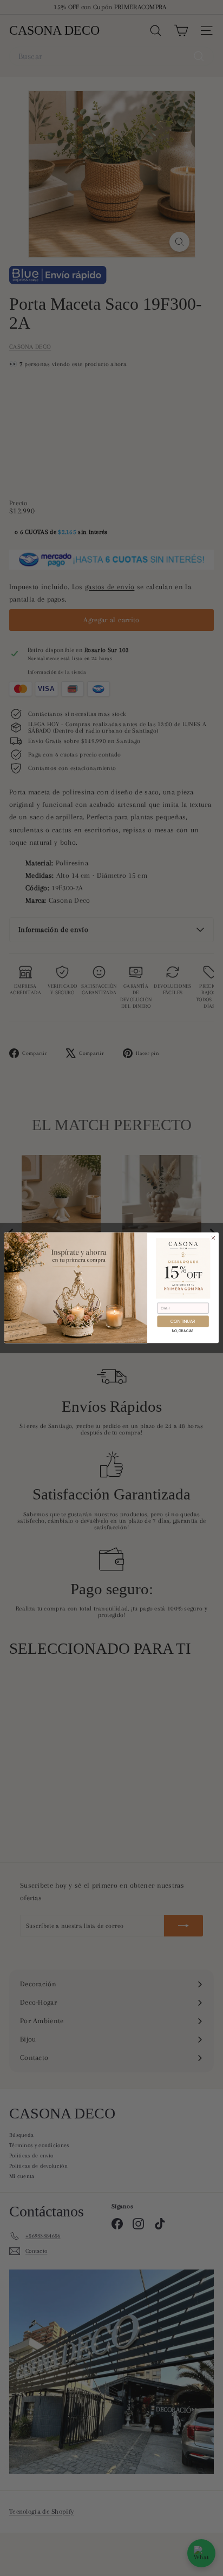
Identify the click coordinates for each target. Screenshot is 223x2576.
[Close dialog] (213, 1238)
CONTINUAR (183, 1322)
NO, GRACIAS (183, 1331)
